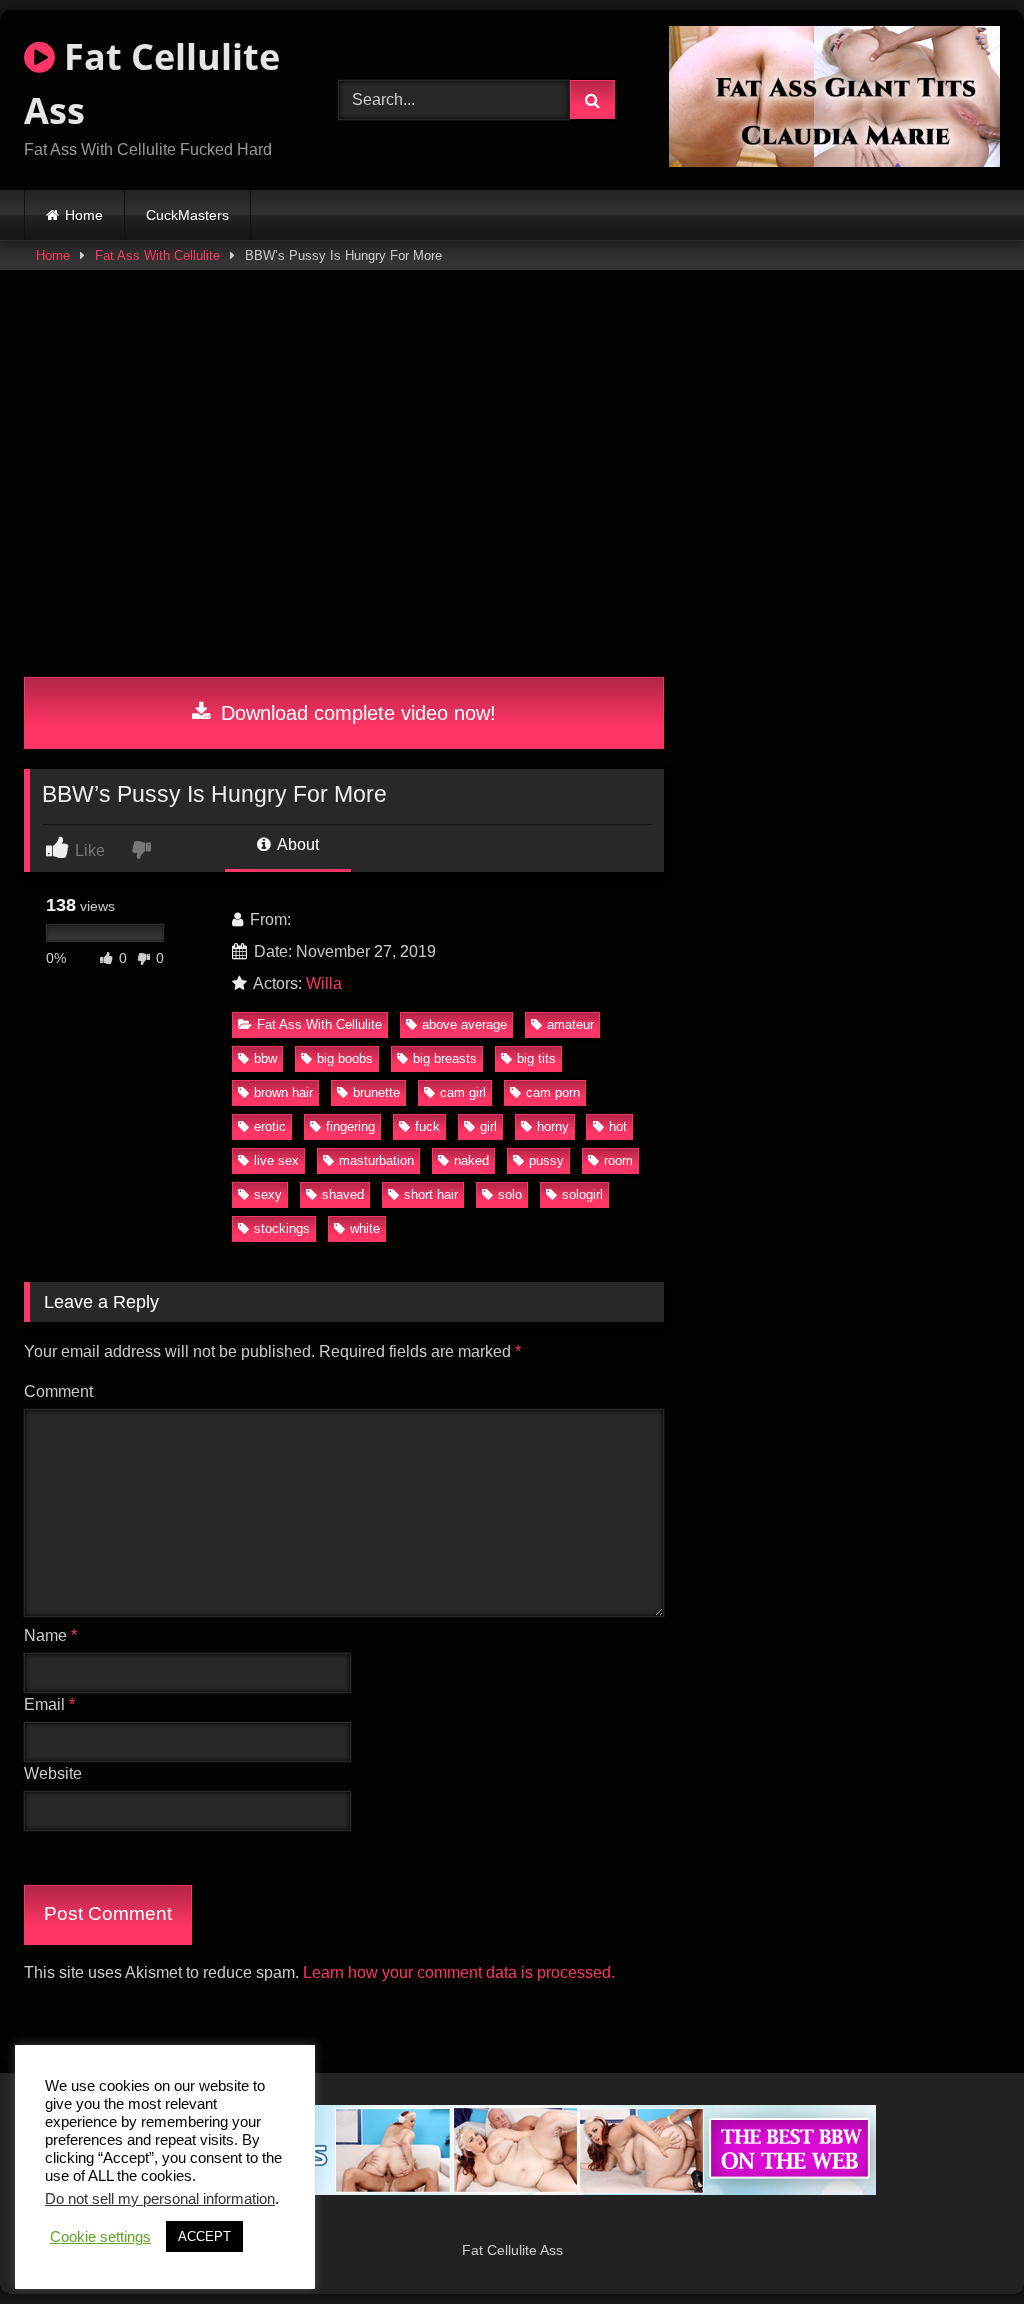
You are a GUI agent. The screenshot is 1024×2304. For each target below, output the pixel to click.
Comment (58, 1391)
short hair (431, 1194)
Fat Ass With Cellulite (157, 255)
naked (471, 1160)
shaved (343, 1194)
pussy (546, 1160)
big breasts (445, 1058)
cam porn (553, 1092)
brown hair (283, 1092)
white (365, 1228)
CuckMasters (187, 215)
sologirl (582, 1194)
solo (510, 1194)
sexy (268, 1194)
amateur (570, 1024)
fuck (427, 1126)
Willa (324, 983)
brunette (376, 1092)
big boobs (345, 1058)
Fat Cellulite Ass (152, 83)
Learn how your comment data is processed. (459, 1972)
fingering (350, 1126)
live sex (276, 1160)
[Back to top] (962, 2244)
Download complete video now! (355, 713)
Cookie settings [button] (100, 2237)
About (296, 844)
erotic (270, 1126)
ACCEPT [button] (204, 2236)
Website (53, 1773)
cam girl (463, 1092)
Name (50, 1635)
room (618, 1160)
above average (464, 1024)
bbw (265, 1058)
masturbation (376, 1160)
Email (49, 1704)
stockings (282, 1228)
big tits (536, 1058)
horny (553, 1126)
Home (84, 215)
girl (488, 1126)
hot (618, 1126)
